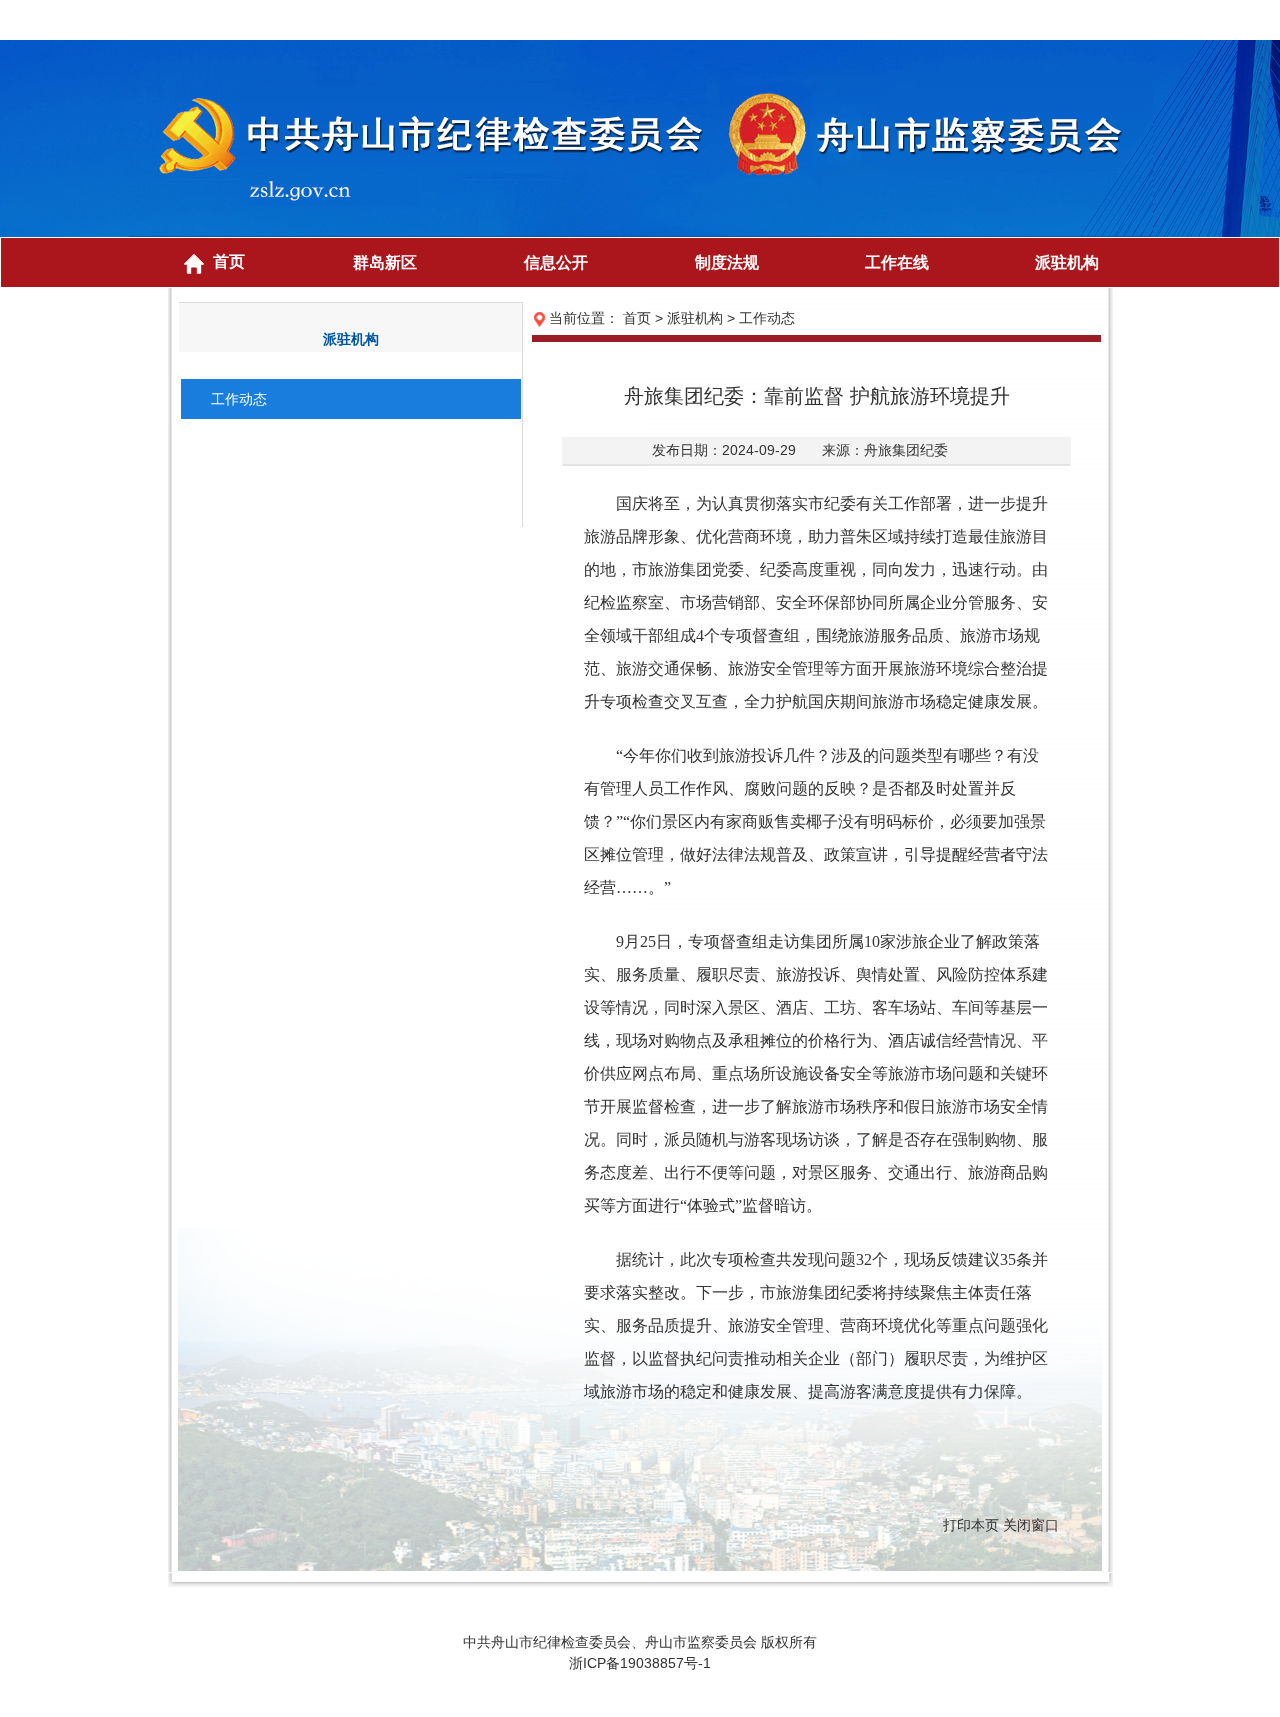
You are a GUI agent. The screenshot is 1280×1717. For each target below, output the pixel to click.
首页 (229, 261)
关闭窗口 (1031, 1525)
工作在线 (897, 262)
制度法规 (727, 262)
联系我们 (1070, 20)
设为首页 (950, 20)
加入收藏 (1010, 20)
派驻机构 (1067, 262)
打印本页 (971, 1525)
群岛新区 (385, 262)
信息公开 (556, 262)
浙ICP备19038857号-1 (640, 1663)
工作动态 (239, 399)
